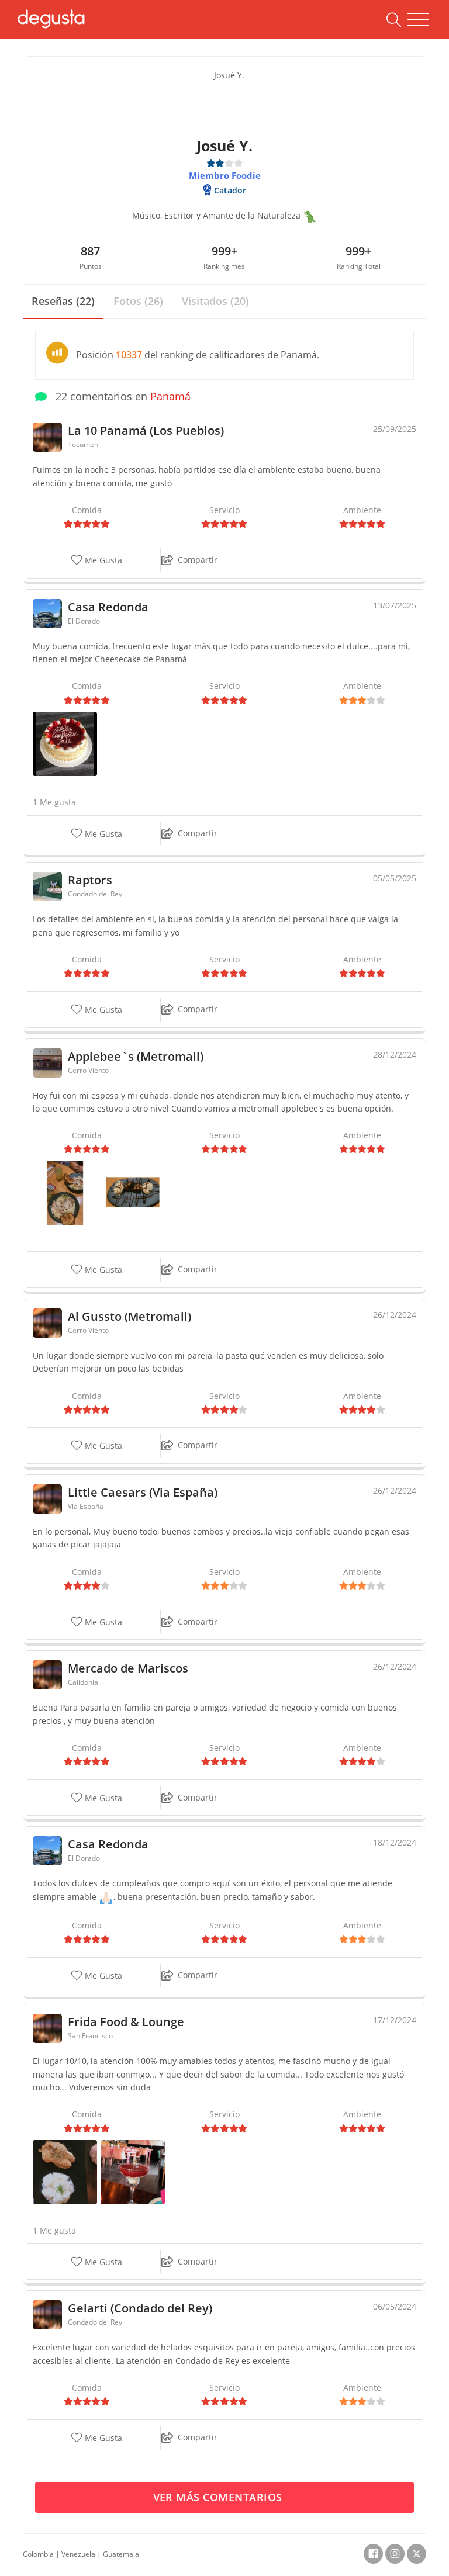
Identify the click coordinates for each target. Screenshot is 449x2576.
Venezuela (78, 2554)
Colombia (38, 2554)
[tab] (63, 302)
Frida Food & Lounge (126, 2022)
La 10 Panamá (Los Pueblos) (146, 430)
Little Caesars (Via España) (143, 1492)
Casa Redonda (108, 607)
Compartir (198, 560)
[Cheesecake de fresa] (65, 743)
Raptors (90, 880)
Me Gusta (102, 560)
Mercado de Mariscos (128, 1668)
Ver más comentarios (220, 2497)
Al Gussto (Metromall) (129, 1316)
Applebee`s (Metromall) (136, 1056)
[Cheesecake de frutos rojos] (133, 2171)
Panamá (170, 396)
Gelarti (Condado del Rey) (140, 2308)
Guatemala (121, 2554)
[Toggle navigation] (418, 20)
